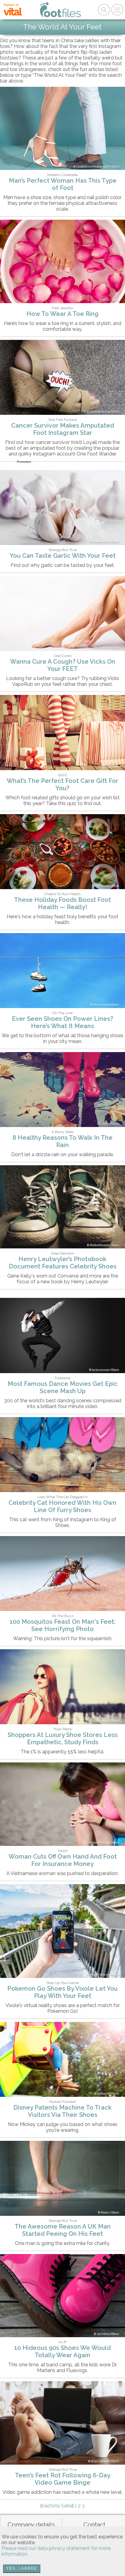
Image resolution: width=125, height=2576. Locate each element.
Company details (31, 2525)
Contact (94, 2525)
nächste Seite (57, 2506)
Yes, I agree (22, 2568)
